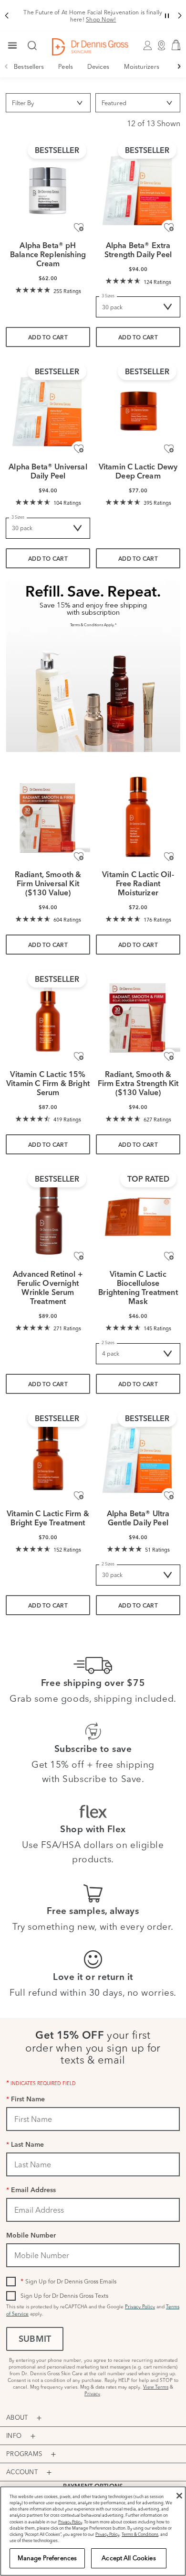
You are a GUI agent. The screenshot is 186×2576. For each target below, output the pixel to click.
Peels (66, 66)
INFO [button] (14, 2435)
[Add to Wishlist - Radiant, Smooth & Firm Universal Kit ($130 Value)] (79, 857)
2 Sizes (108, 1342)
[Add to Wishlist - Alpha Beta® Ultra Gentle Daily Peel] (169, 1496)
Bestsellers (29, 66)
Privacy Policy (140, 2307)
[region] (93, 2531)
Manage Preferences (47, 2558)
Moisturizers (142, 66)
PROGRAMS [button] (24, 2454)
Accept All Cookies (129, 2558)
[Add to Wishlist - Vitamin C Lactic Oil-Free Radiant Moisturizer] (169, 857)
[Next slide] (180, 66)
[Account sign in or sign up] (148, 47)
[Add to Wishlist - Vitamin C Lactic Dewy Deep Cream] (169, 449)
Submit (35, 2340)
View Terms (156, 2387)
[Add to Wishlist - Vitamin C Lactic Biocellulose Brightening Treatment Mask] (169, 1256)
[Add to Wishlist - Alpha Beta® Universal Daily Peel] (79, 449)
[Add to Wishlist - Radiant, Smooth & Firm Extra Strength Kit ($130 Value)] (169, 1056)
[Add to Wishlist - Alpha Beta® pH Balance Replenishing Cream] (79, 228)
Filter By (23, 103)
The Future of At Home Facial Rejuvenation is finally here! (93, 16)
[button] (6, 16)
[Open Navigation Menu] (12, 46)
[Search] (32, 46)
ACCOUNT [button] (22, 2472)
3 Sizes (108, 296)
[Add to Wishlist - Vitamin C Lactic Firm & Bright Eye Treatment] (79, 1496)
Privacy (92, 2394)
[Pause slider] (167, 16)
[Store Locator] (162, 47)
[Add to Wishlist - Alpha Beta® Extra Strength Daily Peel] (169, 228)
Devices (98, 66)
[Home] (90, 47)
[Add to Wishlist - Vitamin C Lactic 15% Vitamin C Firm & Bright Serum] (79, 1056)
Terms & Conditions (140, 2534)
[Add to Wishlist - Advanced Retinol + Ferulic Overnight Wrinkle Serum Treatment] (79, 1256)
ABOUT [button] (17, 2417)
